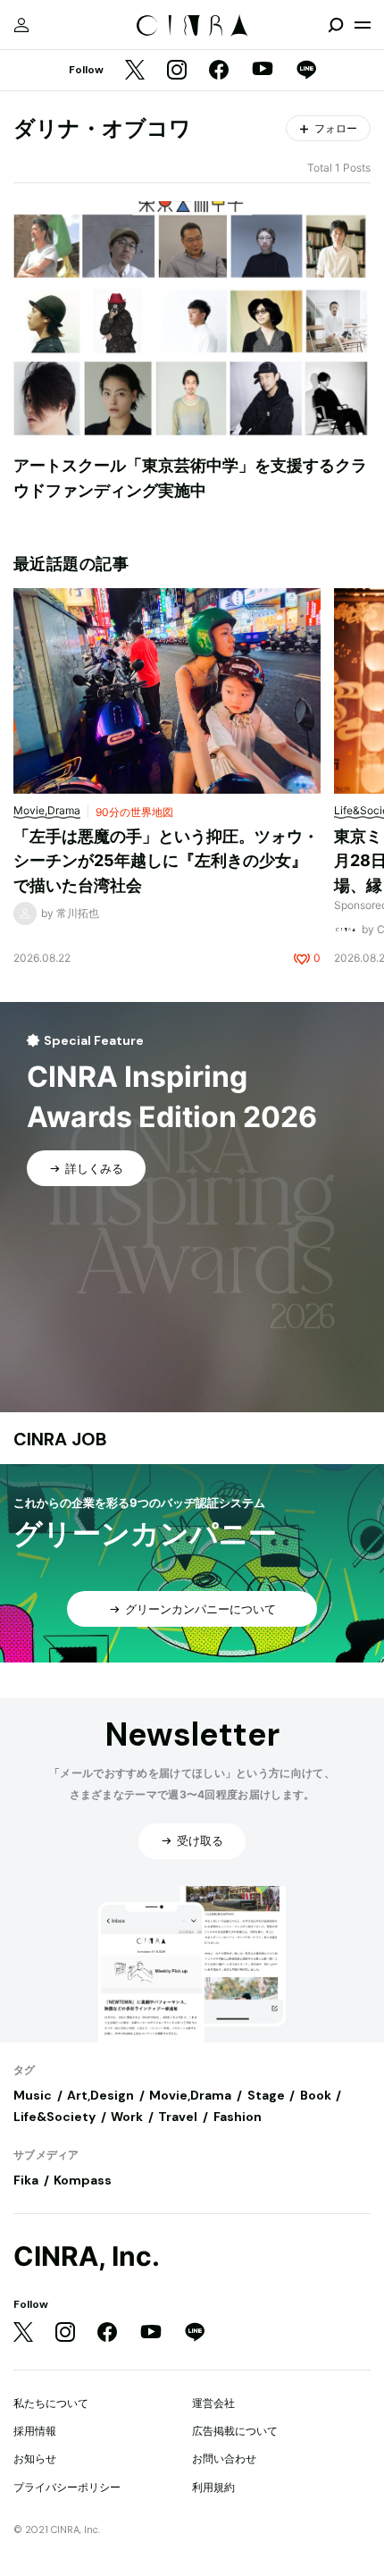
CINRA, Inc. (87, 2256)
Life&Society (54, 2117)
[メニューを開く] (363, 25)
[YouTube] (263, 71)
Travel (178, 2117)
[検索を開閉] (336, 25)
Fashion (238, 2117)
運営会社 (213, 2403)
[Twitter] (135, 71)
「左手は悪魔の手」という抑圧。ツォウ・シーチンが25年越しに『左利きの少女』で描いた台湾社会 (166, 861)
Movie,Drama (190, 2095)
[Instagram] (177, 71)
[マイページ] (21, 25)
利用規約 (213, 2487)
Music (33, 2095)
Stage (266, 2095)
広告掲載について (235, 2431)
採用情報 (35, 2431)
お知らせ (35, 2458)
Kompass (83, 2180)
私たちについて (51, 2403)
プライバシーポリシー (67, 2487)
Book (316, 2095)
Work (127, 2117)
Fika (26, 2180)
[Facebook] (219, 71)
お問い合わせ (224, 2458)
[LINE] (306, 71)
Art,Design (100, 2095)
